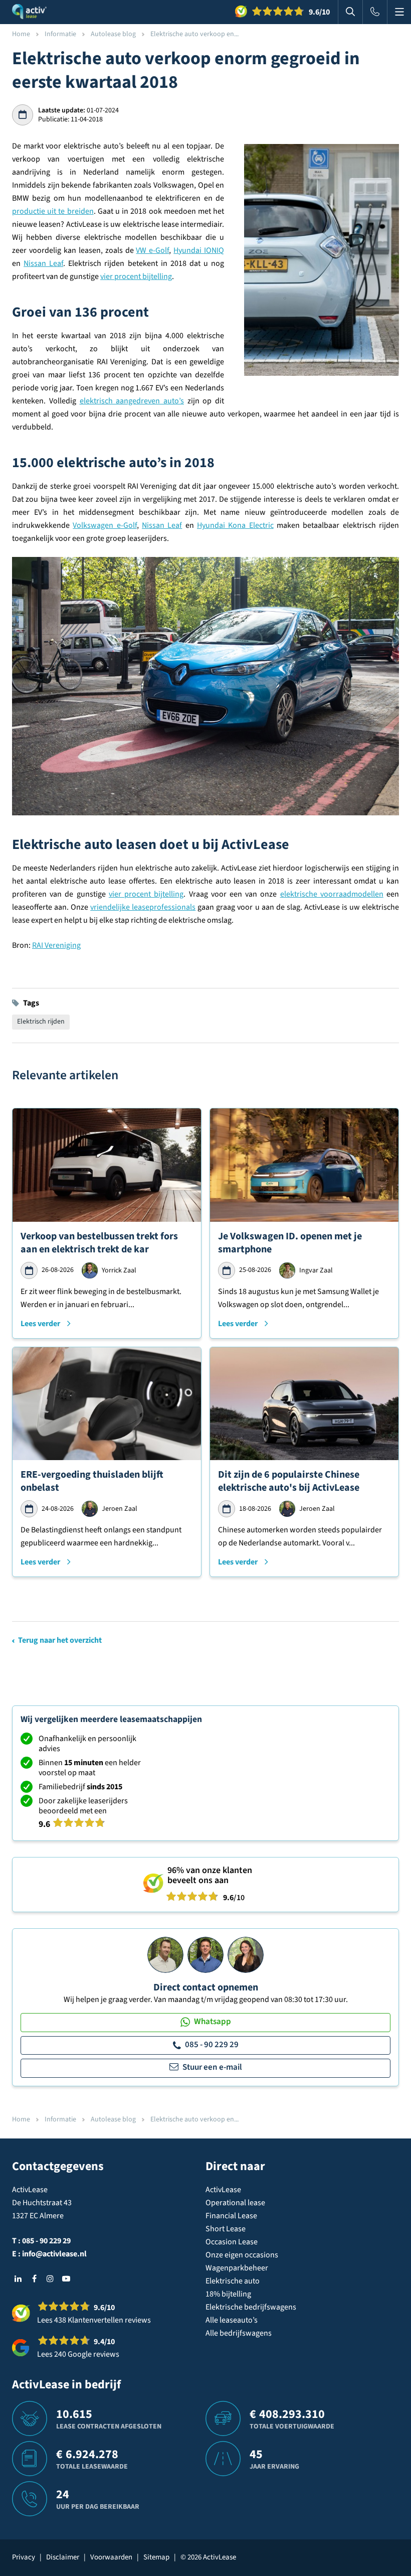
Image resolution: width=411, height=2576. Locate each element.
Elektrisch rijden (41, 1022)
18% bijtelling (228, 2294)
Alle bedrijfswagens (239, 2333)
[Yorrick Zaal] (205, 1954)
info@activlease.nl (54, 2254)
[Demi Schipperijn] (246, 1954)
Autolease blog (113, 34)
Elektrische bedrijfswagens (251, 2307)
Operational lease (235, 2203)
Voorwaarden (111, 2557)
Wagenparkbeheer (237, 2268)
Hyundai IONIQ (199, 250)
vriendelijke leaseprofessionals (143, 907)
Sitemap (156, 2557)
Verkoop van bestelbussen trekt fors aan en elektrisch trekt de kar (99, 1243)
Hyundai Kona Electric (235, 525)
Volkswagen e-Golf (105, 525)
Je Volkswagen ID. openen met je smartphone (290, 1243)
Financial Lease (231, 2216)
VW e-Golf (152, 250)
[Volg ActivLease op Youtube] (66, 2278)
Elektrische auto (233, 2281)
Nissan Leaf (43, 263)
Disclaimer (63, 2557)
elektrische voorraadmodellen (332, 894)
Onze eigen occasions (242, 2255)
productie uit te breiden (53, 211)
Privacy (24, 2557)
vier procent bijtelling (136, 276)
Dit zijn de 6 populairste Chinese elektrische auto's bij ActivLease (289, 1481)
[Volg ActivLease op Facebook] (34, 2278)
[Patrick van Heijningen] (165, 1954)
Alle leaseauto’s (232, 2320)
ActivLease (223, 2190)
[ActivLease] (29, 12)
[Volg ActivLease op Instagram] (50, 2278)
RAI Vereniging (56, 945)
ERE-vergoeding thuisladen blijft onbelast (92, 1481)
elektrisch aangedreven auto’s (132, 401)
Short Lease (226, 2229)
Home (21, 34)
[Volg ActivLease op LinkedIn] (18, 2278)
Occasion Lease (232, 2242)
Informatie (60, 34)
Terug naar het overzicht (60, 1640)
